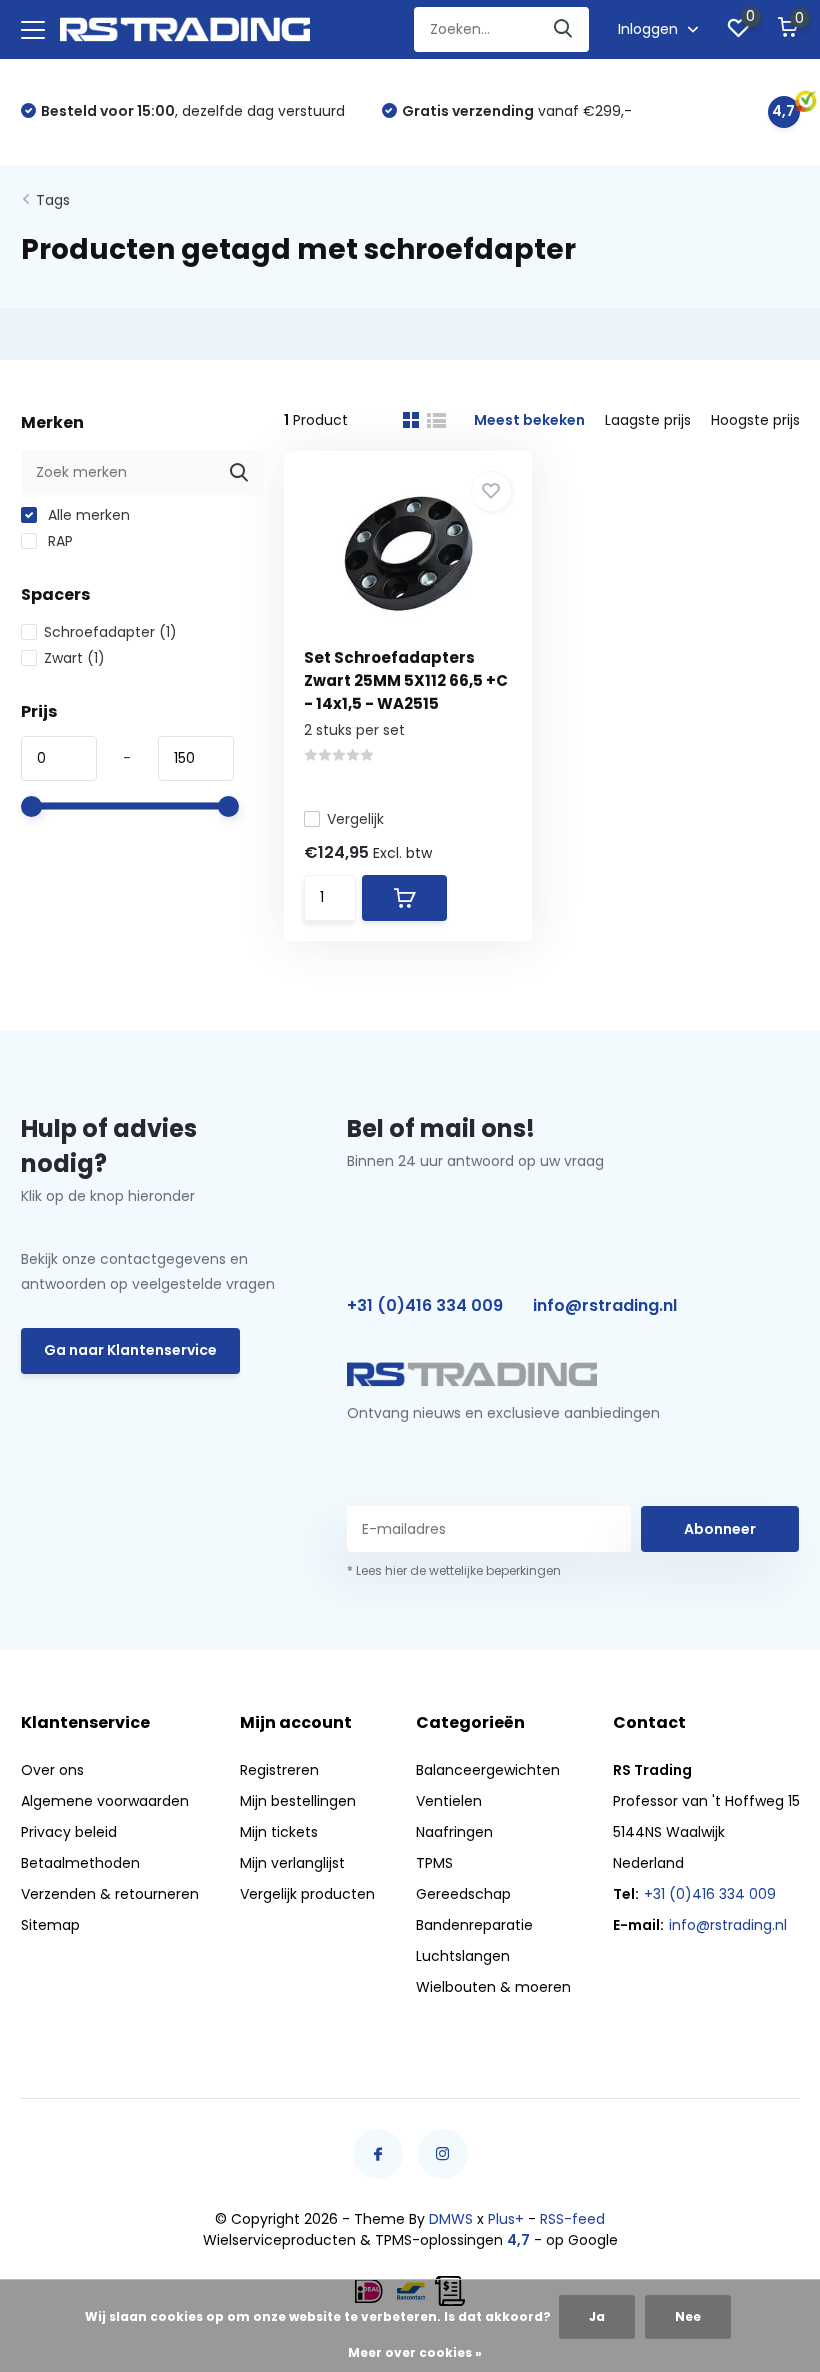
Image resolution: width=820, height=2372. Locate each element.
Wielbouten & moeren (493, 1987)
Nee (688, 2316)
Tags (53, 200)
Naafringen (454, 1832)
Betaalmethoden (80, 1863)
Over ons (52, 1770)
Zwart (74, 658)
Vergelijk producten (307, 1894)
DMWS (451, 2219)
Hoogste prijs (755, 420)
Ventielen (449, 1801)
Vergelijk (355, 819)
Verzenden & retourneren (110, 1894)
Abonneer (720, 1529)
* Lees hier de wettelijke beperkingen (454, 1570)
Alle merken (87, 515)
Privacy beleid (69, 1832)
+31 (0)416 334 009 (425, 1305)
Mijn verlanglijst (292, 1863)
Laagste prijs (648, 420)
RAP (58, 541)
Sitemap (50, 1925)
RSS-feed (572, 2219)
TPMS (434, 1863)
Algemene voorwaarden (105, 1801)
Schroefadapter (110, 632)
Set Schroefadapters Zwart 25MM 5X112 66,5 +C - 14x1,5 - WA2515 (406, 680)
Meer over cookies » (415, 2352)
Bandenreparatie (474, 1925)
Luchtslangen (463, 1956)
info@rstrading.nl (605, 1305)
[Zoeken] (564, 29)
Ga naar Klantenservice (130, 1350)
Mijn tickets (279, 1832)
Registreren (279, 1770)
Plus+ (506, 2219)
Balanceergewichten (488, 1770)
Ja (597, 2316)
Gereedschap (463, 1894)
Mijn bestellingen (298, 1801)
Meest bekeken (529, 420)
